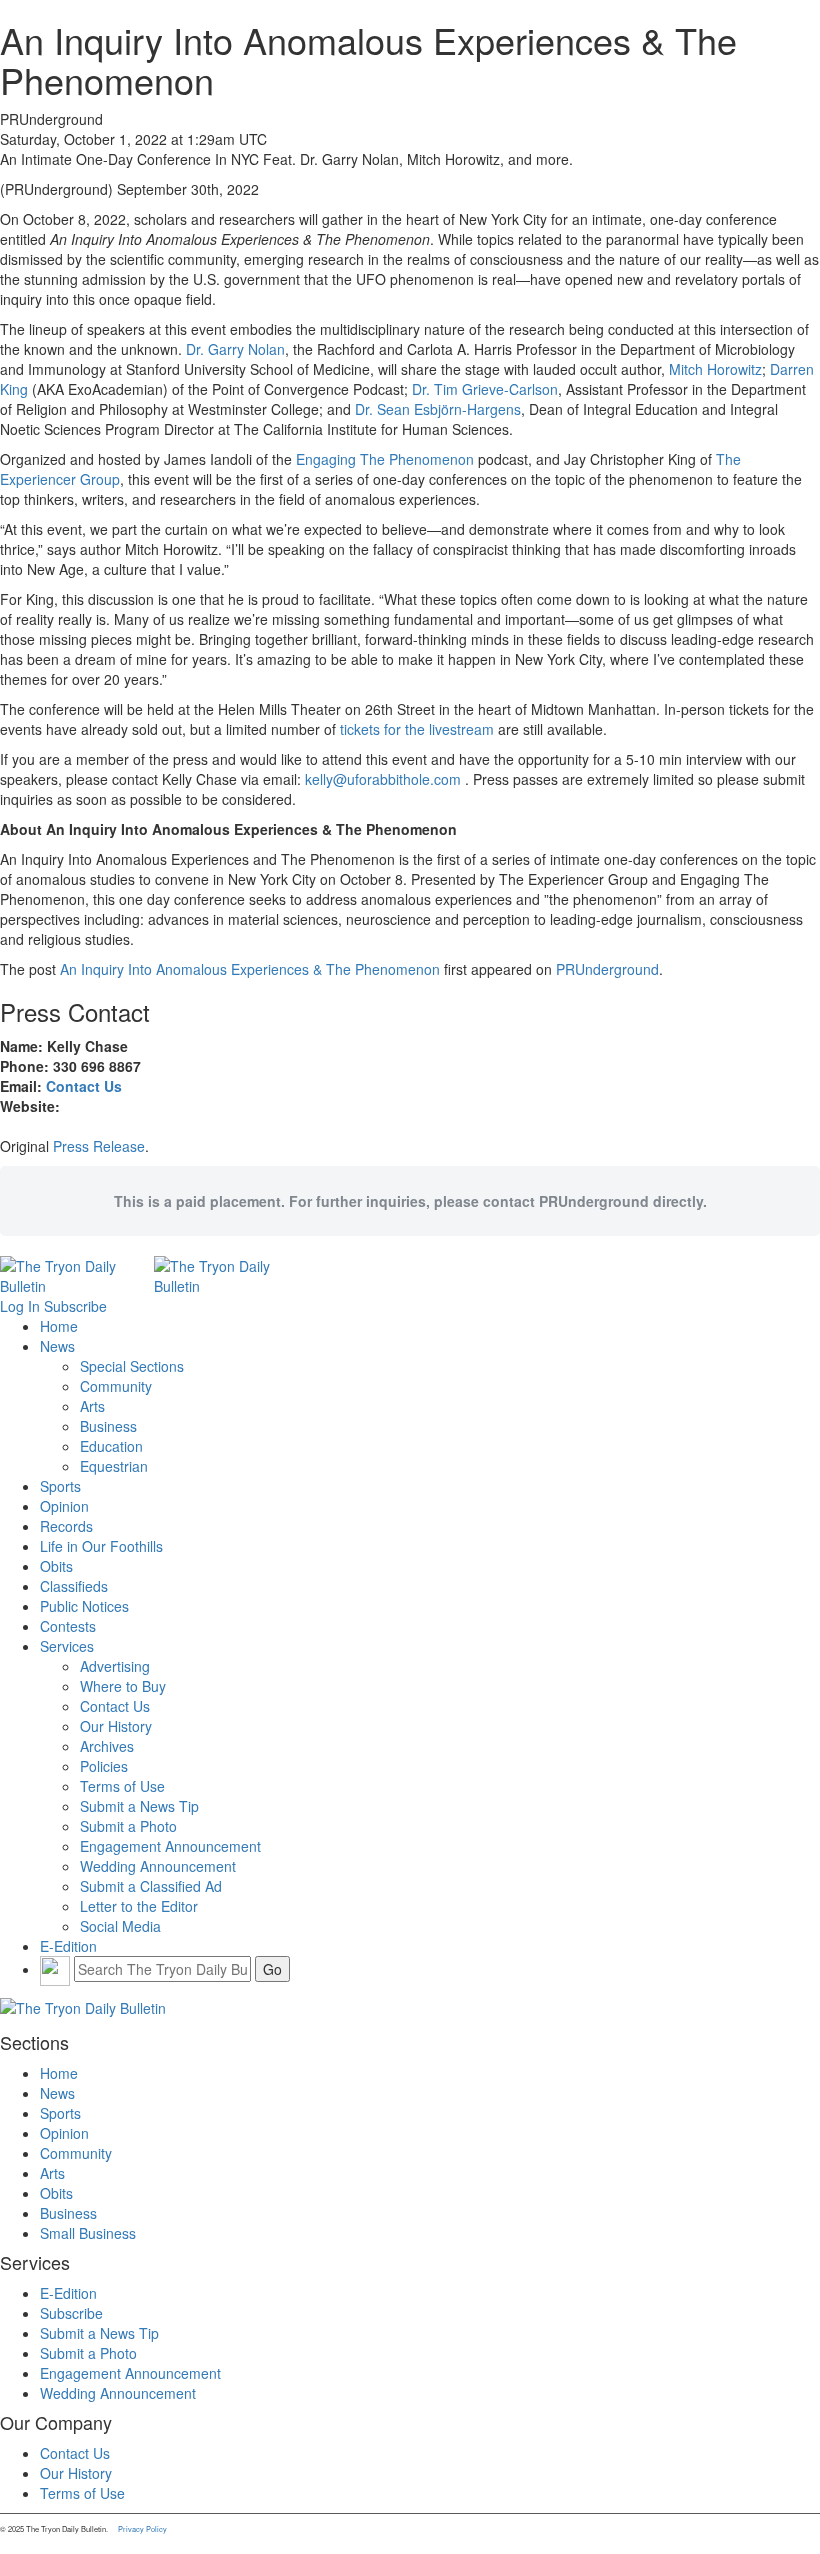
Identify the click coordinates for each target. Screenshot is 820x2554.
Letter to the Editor (139, 1906)
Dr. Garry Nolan (235, 349)
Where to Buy (123, 1686)
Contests (68, 1626)
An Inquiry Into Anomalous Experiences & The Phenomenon (250, 969)
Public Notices (84, 1606)
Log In (20, 1306)
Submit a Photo (128, 1826)
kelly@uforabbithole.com (383, 779)
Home (59, 1326)
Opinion (64, 1506)
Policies (104, 1766)
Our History (116, 1726)
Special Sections (132, 1366)
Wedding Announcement (158, 1866)
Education (111, 1446)
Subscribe (75, 1306)
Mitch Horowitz (715, 369)
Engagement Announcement (170, 1846)
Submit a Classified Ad (151, 1886)
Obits (56, 1566)
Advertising (115, 1666)
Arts (92, 1406)
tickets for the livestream (417, 729)
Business (108, 1426)
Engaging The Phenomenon (385, 459)
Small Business (88, 2233)
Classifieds (74, 1586)
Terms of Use (122, 1786)
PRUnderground (607, 969)
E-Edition (68, 1946)
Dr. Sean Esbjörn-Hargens (438, 409)
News (57, 1346)
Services (67, 1646)
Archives (107, 1746)
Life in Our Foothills (101, 1546)
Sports (60, 1486)
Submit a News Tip (139, 1806)
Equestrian (114, 1466)
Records (66, 1526)
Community (116, 1386)
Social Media (120, 1926)
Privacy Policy (142, 2528)
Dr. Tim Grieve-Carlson (485, 389)
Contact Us (84, 1086)
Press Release (99, 1146)
